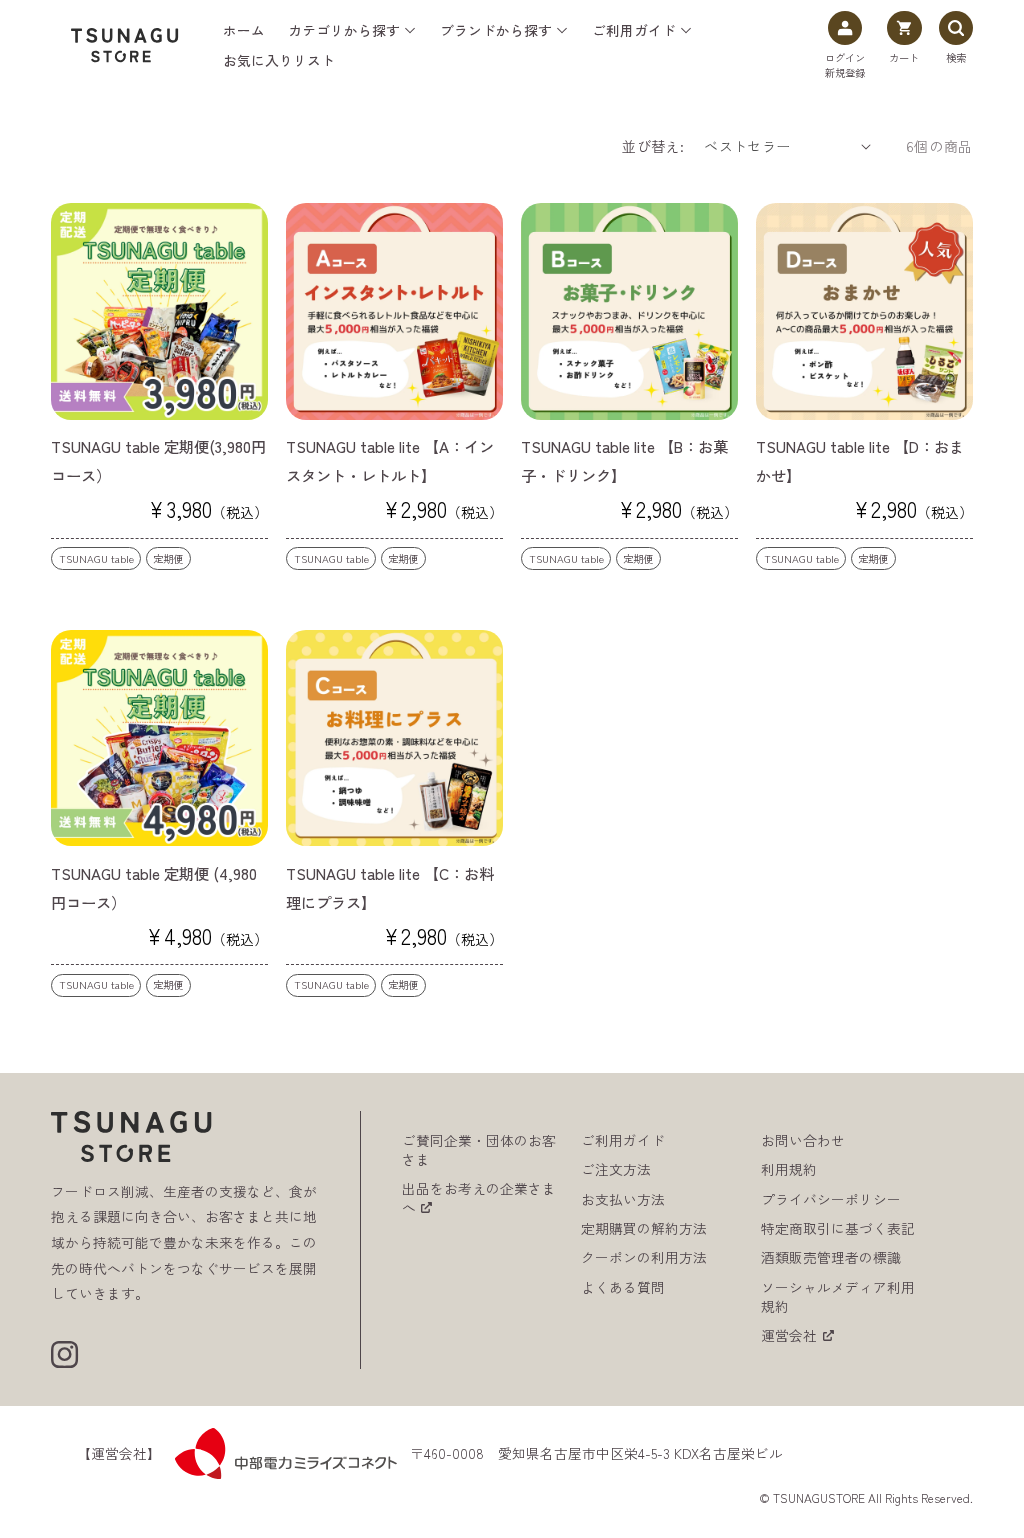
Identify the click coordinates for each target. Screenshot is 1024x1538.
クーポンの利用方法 (644, 1257)
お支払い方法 (623, 1199)
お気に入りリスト (279, 60)
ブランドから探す (496, 30)
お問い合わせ (803, 1140)
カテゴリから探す (344, 30)
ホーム (244, 30)
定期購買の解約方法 (644, 1228)
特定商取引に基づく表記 (838, 1228)
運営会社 (789, 1335)
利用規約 (789, 1169)
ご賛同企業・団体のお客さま (479, 1150)
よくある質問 (623, 1287)
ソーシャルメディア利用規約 (838, 1297)
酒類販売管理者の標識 (831, 1257)
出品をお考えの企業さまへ (479, 1198)
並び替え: (653, 146)
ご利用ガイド (634, 30)
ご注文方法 (616, 1169)
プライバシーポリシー (831, 1199)
